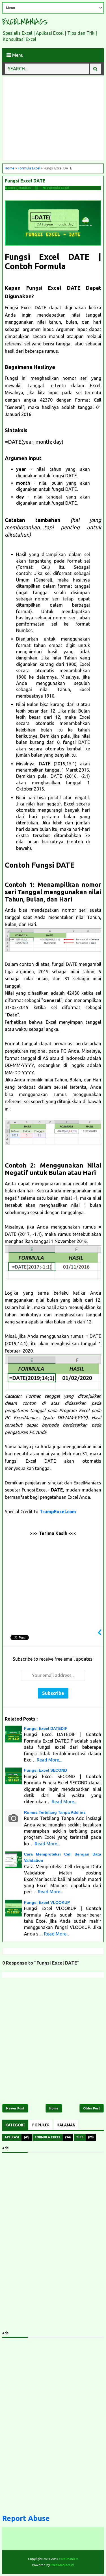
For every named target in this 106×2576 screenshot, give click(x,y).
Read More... (49, 1760)
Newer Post (15, 2108)
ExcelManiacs (25, 22)
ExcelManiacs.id (62, 2565)
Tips (80, 2137)
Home (54, 2108)
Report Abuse (26, 2518)
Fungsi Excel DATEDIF (46, 1728)
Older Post (92, 2108)
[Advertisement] (53, 119)
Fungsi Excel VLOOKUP (47, 1902)
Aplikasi (12, 2137)
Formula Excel (58, 188)
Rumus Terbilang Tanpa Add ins (55, 1812)
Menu (17, 55)
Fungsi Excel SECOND (46, 1770)
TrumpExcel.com (58, 1512)
